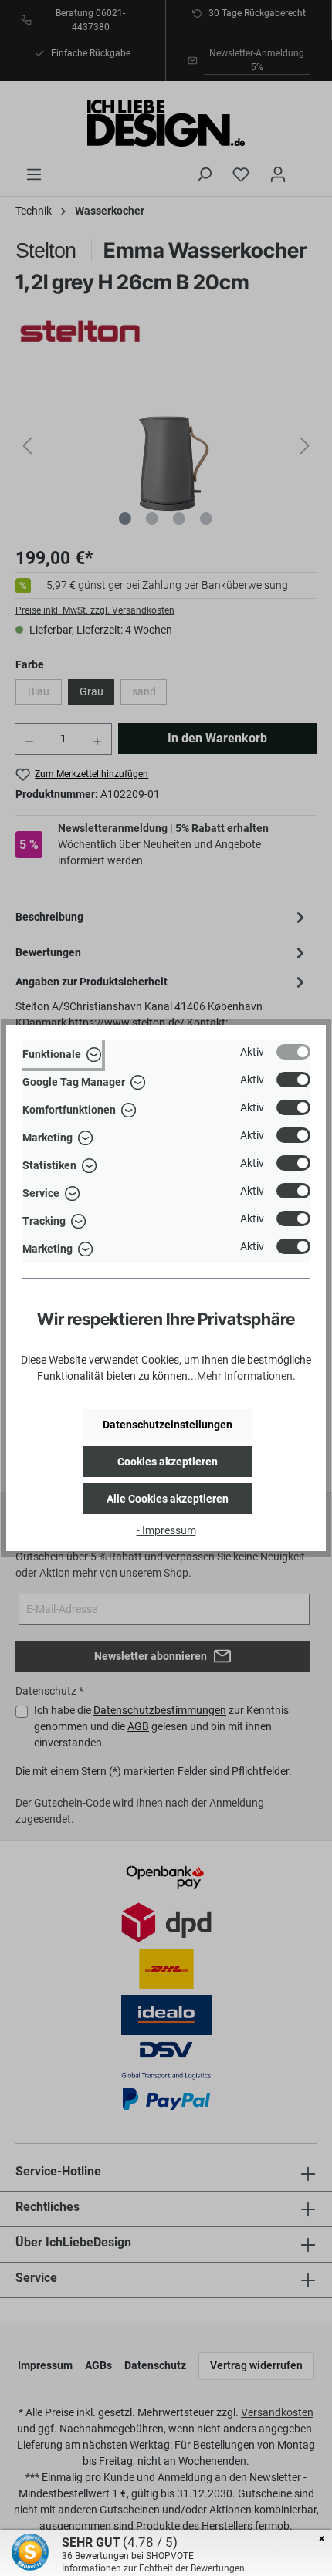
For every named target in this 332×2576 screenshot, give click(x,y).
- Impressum (166, 1530)
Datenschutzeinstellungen (168, 1425)
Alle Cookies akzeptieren (168, 1499)
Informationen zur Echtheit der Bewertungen (153, 2568)
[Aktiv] (293, 1052)
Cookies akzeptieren (168, 1462)
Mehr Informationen (245, 1376)
